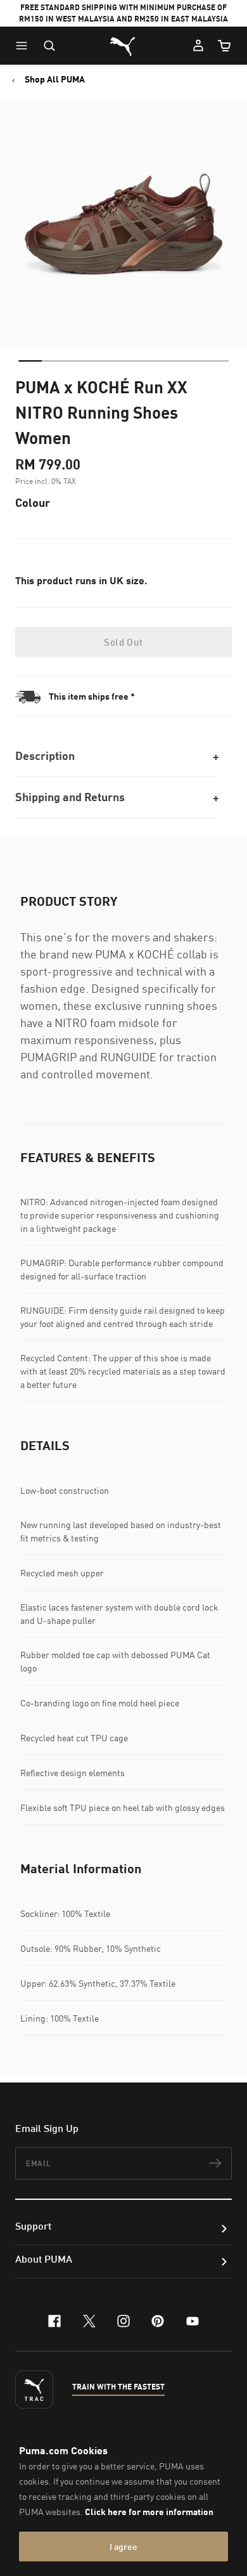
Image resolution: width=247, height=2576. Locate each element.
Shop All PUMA (55, 79)
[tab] (30, 361)
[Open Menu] (25, 46)
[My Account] (198, 46)
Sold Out (123, 642)
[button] (25, 46)
